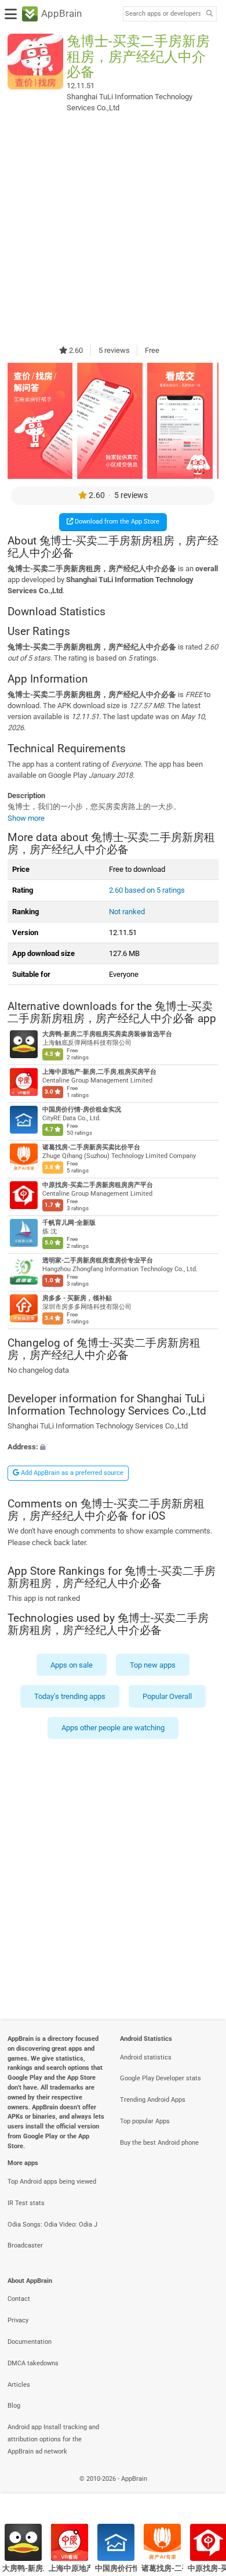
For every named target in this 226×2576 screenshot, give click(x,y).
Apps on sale (72, 1665)
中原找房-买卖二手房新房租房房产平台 (98, 1185)
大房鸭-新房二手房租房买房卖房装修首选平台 (107, 1034)
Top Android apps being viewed (52, 2182)
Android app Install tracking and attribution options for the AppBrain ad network (53, 2439)
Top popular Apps (145, 2121)
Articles (19, 2385)
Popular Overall (167, 1696)
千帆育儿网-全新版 (69, 1223)
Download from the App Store (116, 522)
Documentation (30, 2342)
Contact (19, 2299)
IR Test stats (26, 2203)
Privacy (18, 2320)
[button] (113, 1447)
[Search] (209, 14)
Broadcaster (25, 2245)
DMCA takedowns (33, 2363)
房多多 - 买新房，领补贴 (77, 1298)
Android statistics (146, 2057)
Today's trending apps (70, 1696)
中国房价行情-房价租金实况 (82, 1110)
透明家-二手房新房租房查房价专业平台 (98, 1260)
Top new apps (153, 1665)
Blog (14, 2406)
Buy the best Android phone (159, 2143)
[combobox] (163, 14)
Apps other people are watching (113, 1728)
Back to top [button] (203, 2492)
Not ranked (127, 912)
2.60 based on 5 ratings (147, 890)
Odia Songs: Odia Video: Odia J (52, 2225)
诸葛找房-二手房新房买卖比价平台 (91, 1147)
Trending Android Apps (153, 2100)
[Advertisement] (113, 228)
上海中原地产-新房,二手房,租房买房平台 (99, 1072)
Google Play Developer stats (161, 2078)
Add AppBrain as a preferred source (71, 1473)
